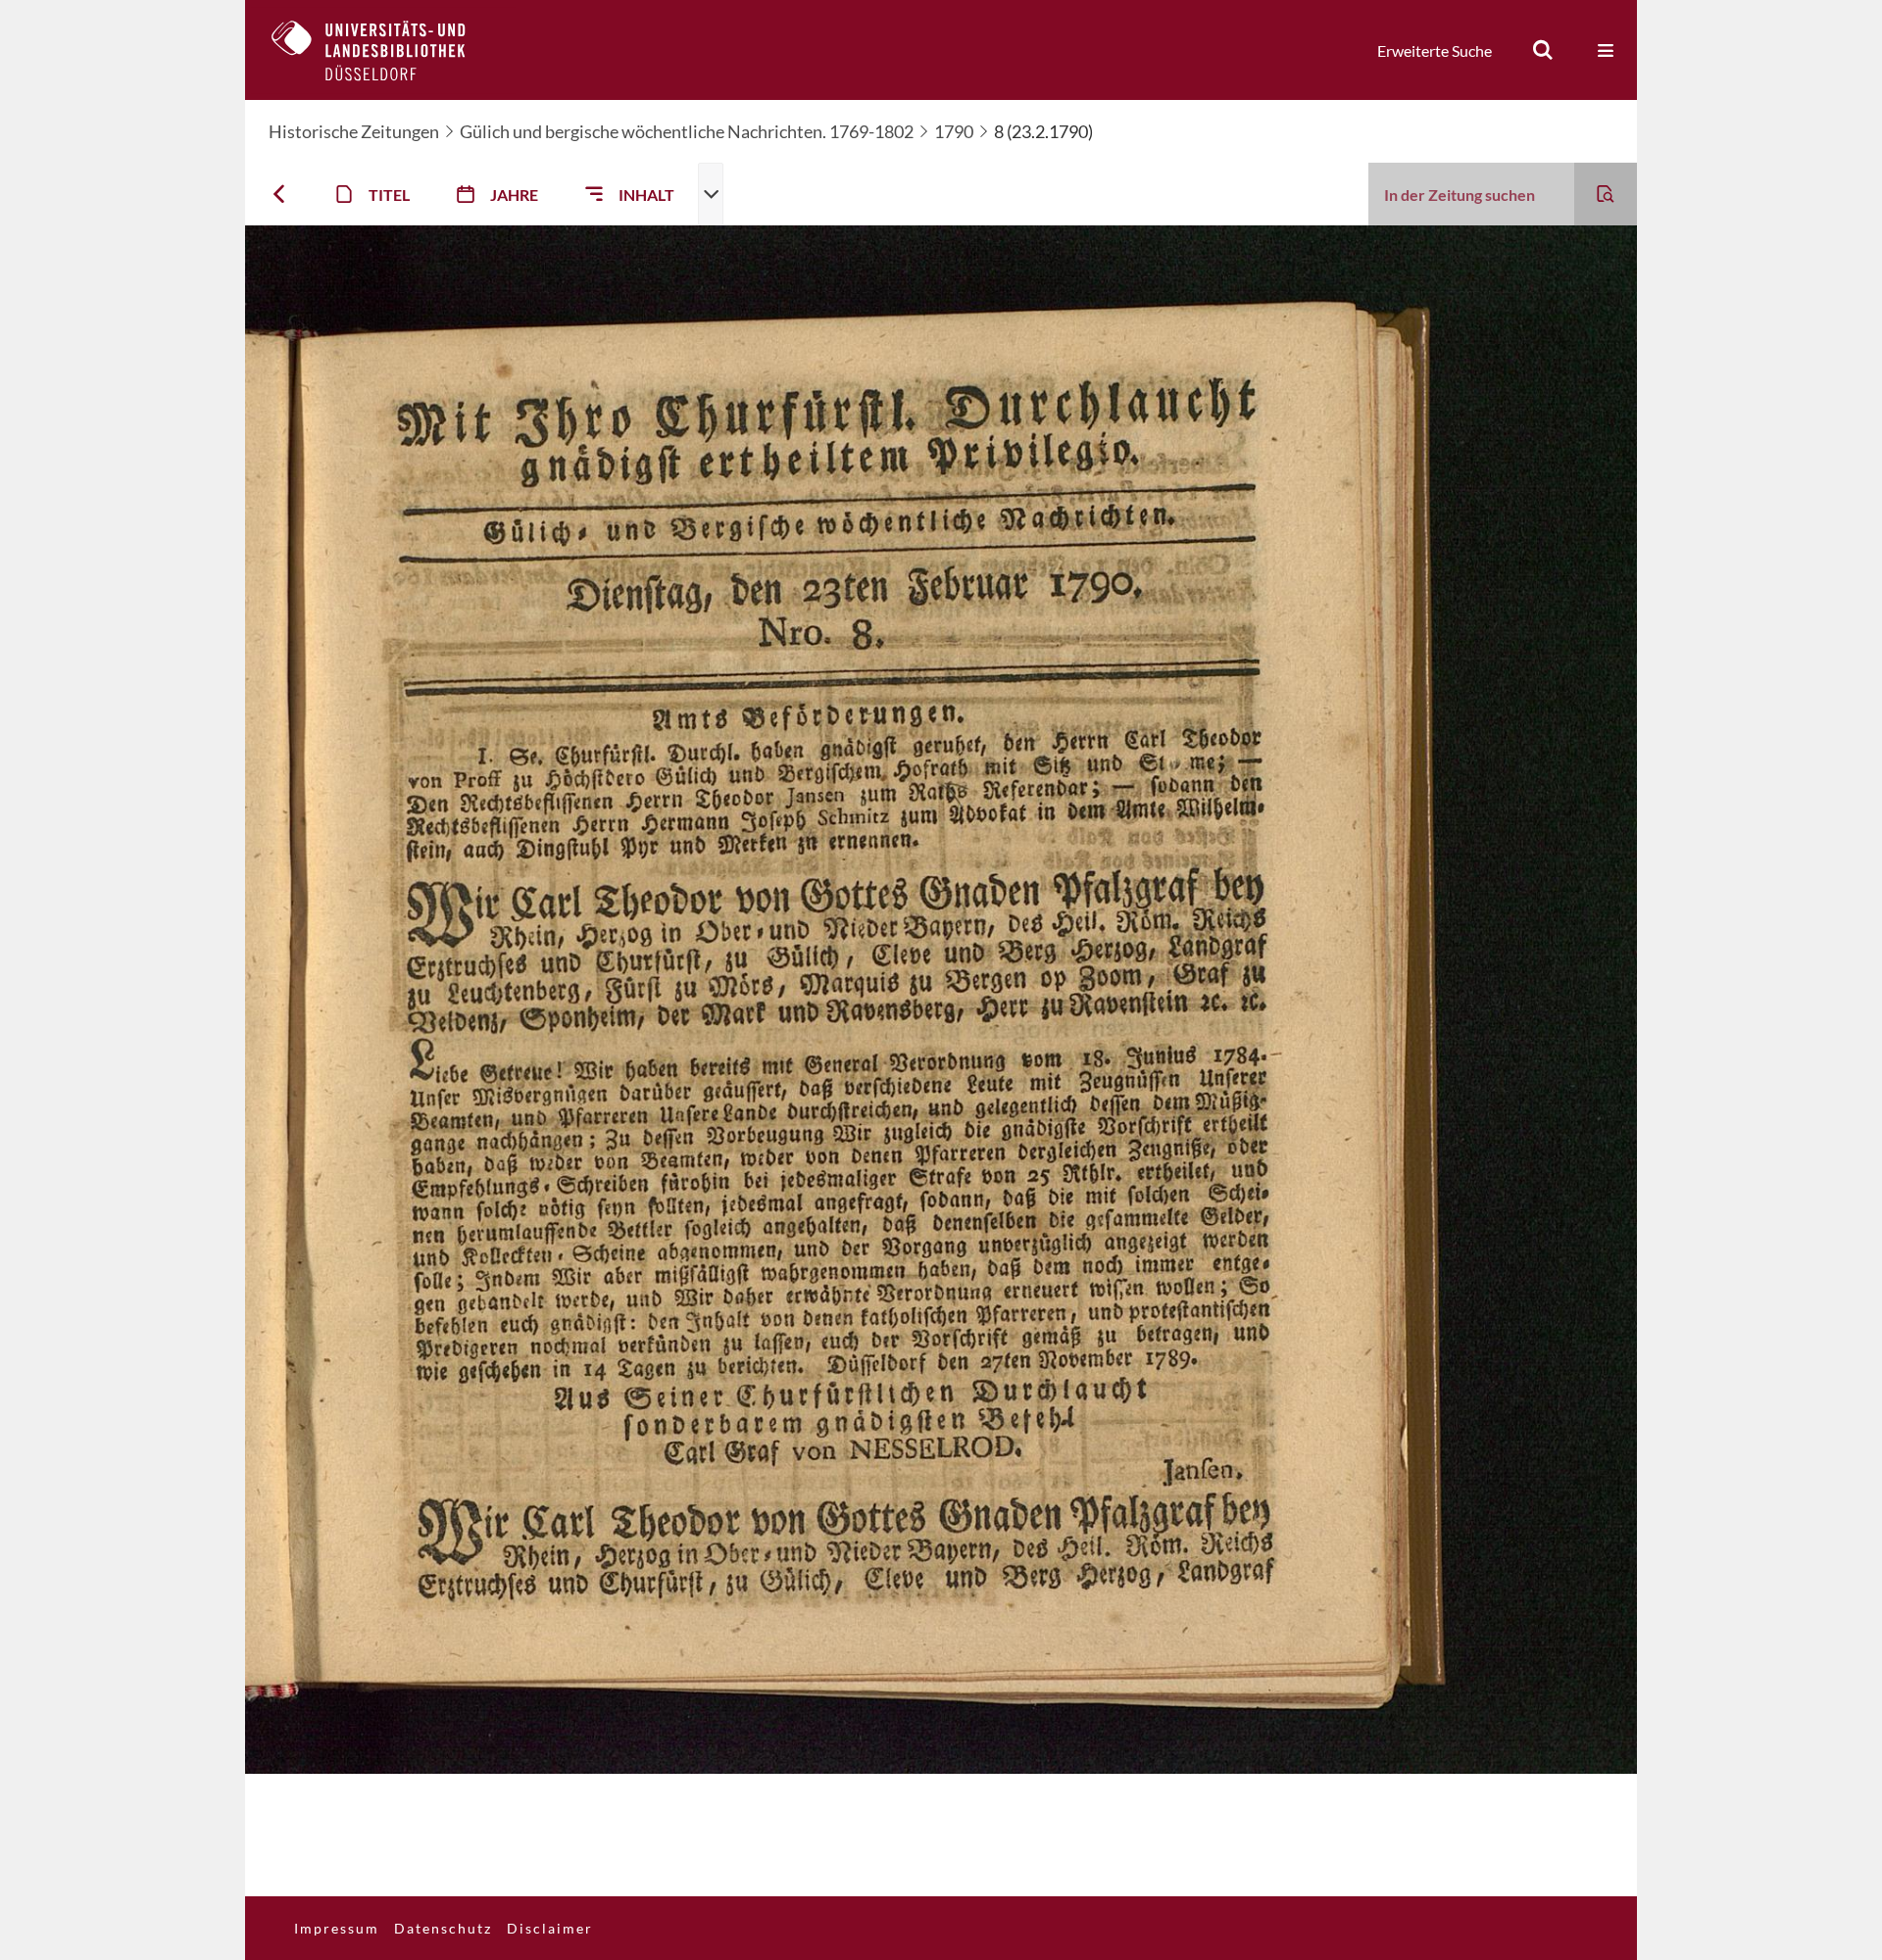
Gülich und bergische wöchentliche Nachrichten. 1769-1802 (687, 131)
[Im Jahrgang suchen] (1606, 194)
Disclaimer (550, 1928)
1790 (954, 131)
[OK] (1543, 50)
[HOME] (383, 50)
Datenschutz (443, 1928)
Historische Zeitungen (354, 131)
